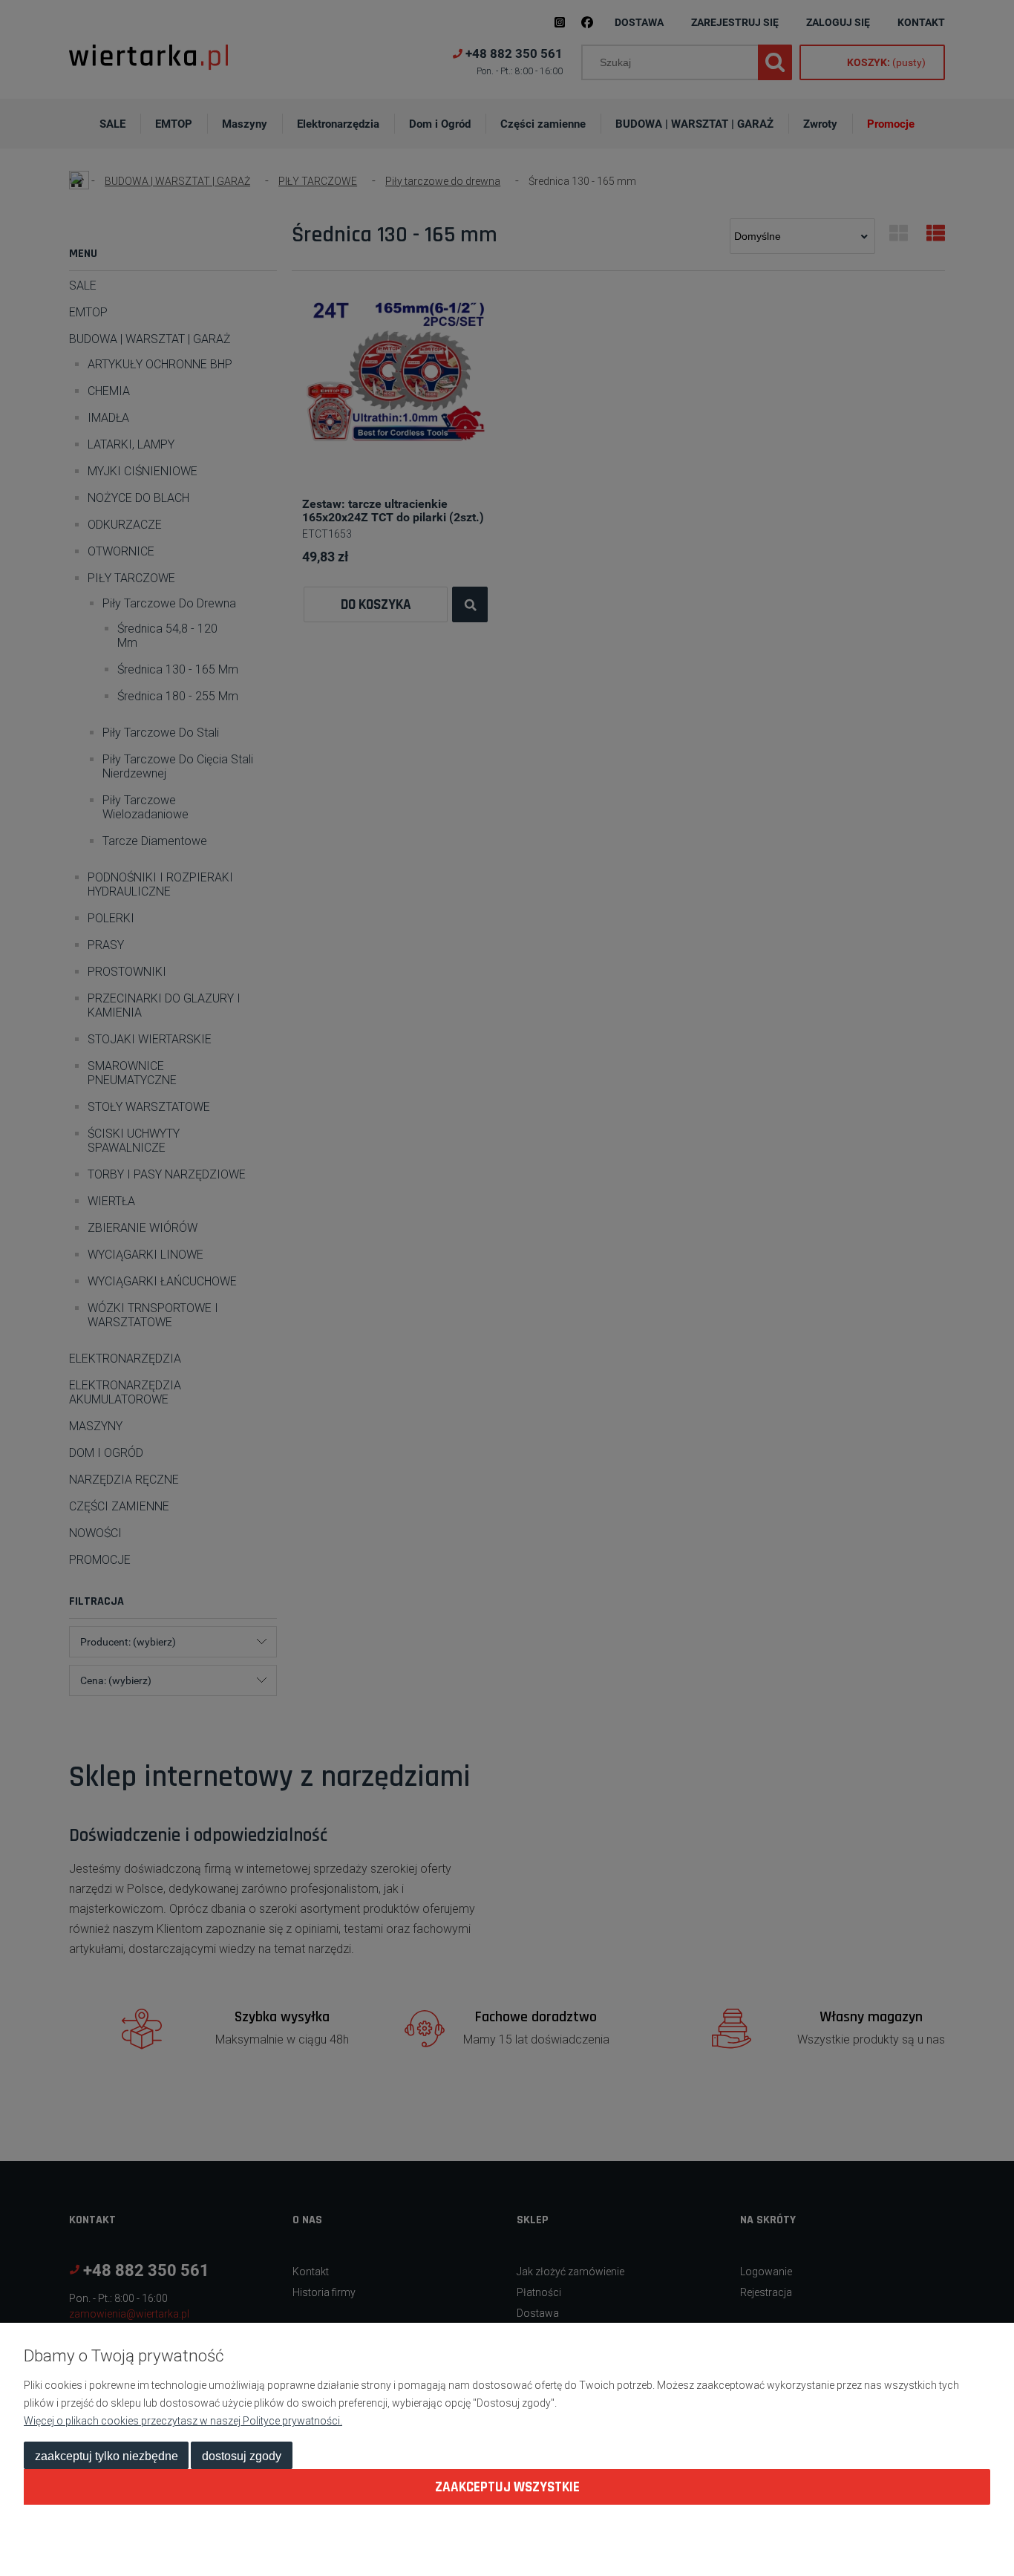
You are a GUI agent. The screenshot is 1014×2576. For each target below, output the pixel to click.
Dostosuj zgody (242, 2456)
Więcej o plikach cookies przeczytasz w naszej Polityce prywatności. (183, 2421)
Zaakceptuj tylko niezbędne (107, 2456)
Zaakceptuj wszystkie (507, 2487)
